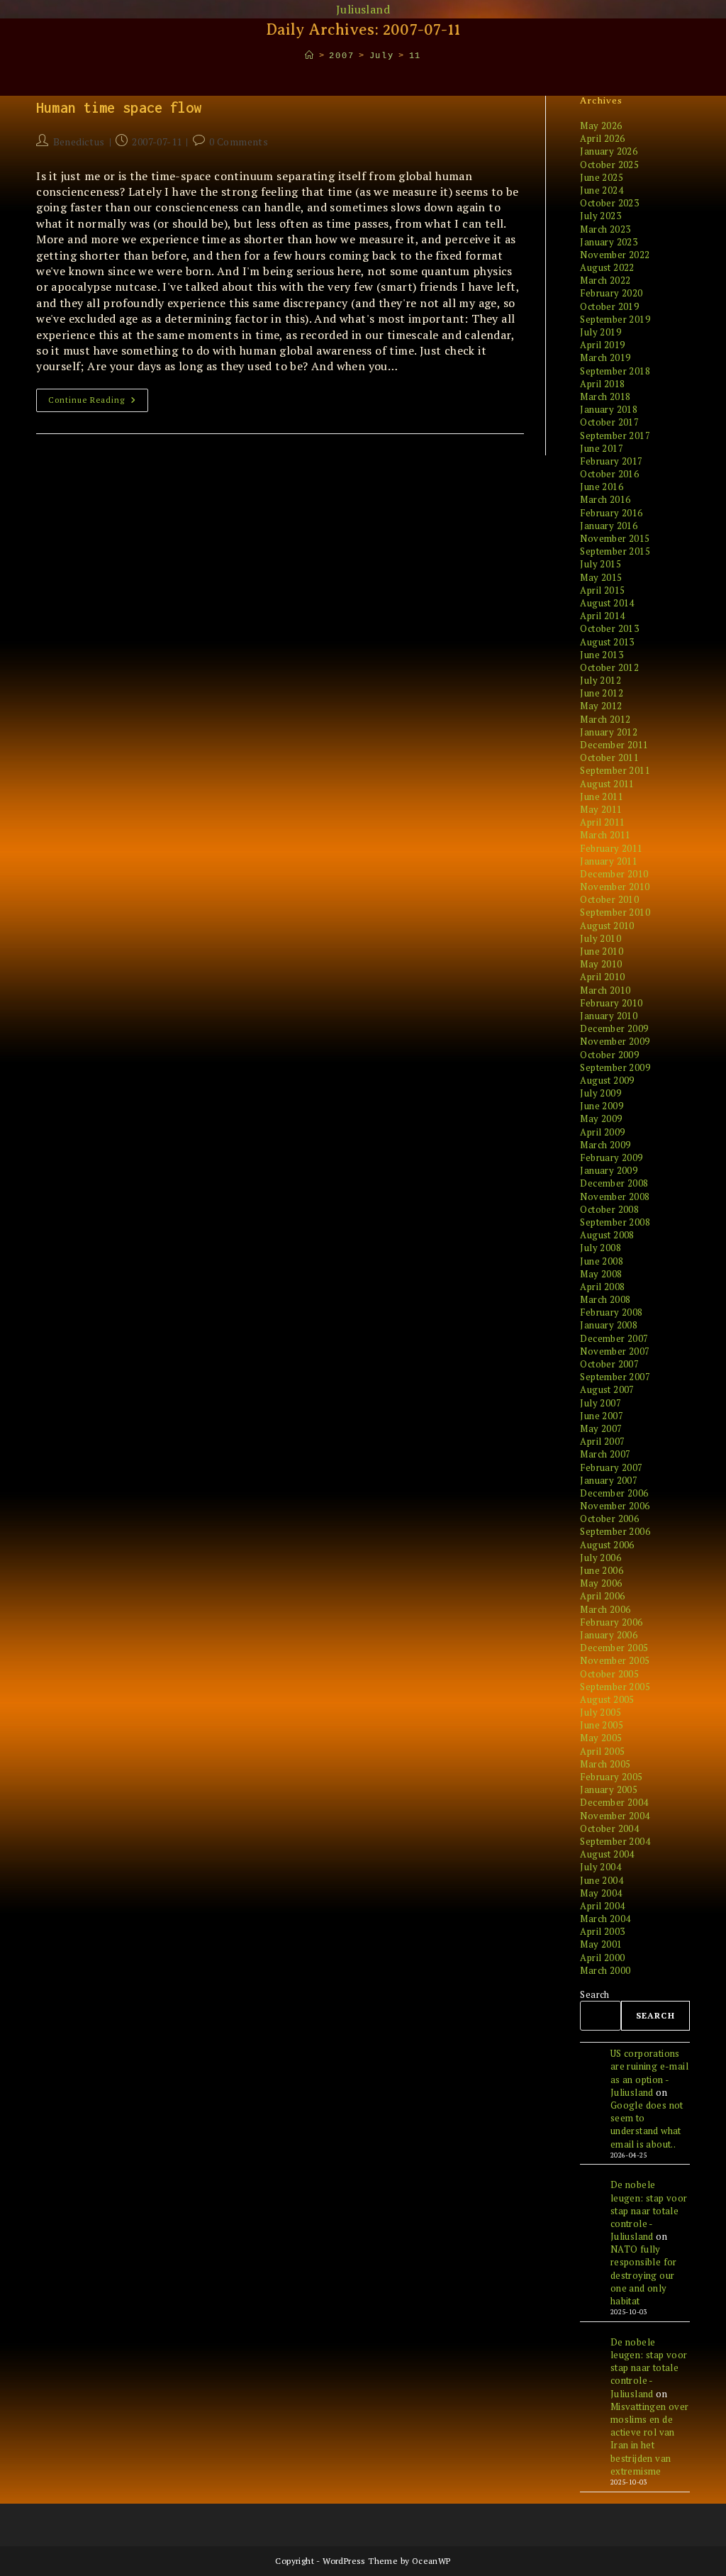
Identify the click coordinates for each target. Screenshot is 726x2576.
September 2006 (615, 1531)
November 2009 (615, 1041)
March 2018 (605, 396)
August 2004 (607, 1854)
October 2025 (609, 165)
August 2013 (607, 642)
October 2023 (609, 203)
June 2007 (602, 1416)
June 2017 (602, 448)
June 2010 (602, 951)
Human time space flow (119, 107)
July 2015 (601, 564)
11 (415, 56)
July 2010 (601, 938)
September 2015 (615, 551)
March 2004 (605, 1919)
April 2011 (602, 822)
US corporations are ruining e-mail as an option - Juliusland (649, 2073)
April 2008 (602, 1287)
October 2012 (609, 667)
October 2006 (609, 1519)
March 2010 (605, 990)
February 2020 (611, 293)
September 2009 (615, 1067)
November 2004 (615, 1816)
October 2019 (609, 306)
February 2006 (611, 1622)
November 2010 (615, 887)
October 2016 (609, 474)
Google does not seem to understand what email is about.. (647, 2125)
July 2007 (601, 1403)
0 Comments (239, 141)
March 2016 (605, 499)
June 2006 (602, 1570)
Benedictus (79, 141)
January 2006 (609, 1635)
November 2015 (615, 538)
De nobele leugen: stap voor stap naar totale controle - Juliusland (649, 2210)
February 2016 (611, 513)
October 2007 (609, 1364)
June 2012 (602, 693)
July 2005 (601, 1712)
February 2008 (611, 1312)
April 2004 (602, 1906)
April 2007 (602, 1441)
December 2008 (614, 1183)
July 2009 (601, 1093)
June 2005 (602, 1725)
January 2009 (609, 1170)
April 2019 (602, 345)
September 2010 (615, 912)
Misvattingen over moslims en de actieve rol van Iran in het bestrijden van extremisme (650, 2439)
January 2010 (609, 1016)
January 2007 (609, 1480)
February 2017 (611, 461)
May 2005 (601, 1738)
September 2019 (615, 319)
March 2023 (605, 229)
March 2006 (605, 1609)
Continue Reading (98, 403)
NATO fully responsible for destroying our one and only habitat (644, 2275)
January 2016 (609, 526)
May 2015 (601, 577)
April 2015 (602, 590)
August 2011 (607, 784)
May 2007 (601, 1428)
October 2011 (609, 757)
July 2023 (601, 216)
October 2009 (609, 1055)
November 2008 (615, 1197)
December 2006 (614, 1493)
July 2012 (601, 680)
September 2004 (615, 1841)
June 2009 (602, 1106)
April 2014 (602, 616)
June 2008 (602, 1261)
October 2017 (609, 422)
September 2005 (615, 1687)
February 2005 (611, 1777)
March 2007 (605, 1454)
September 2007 (615, 1377)
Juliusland (363, 9)
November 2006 (615, 1506)
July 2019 (601, 332)
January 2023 (609, 242)
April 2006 (602, 1596)
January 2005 (609, 1789)
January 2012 (609, 732)
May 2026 (601, 126)
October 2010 (609, 899)
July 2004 (601, 1867)
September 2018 (615, 371)
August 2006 (607, 1545)
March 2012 (605, 719)
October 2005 (609, 1674)
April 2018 (602, 384)
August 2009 (607, 1080)
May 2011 (601, 809)
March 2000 (605, 1970)
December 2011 (614, 745)
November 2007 (615, 1351)
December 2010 (614, 874)
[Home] (310, 56)
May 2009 (601, 1118)
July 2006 (601, 1558)
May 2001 (601, 1944)
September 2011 (615, 770)
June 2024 (602, 190)
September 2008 (615, 1222)
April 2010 (602, 977)
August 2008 (607, 1235)
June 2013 (602, 655)
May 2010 (601, 964)
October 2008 (609, 1209)
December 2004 (614, 1802)
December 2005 (614, 1648)
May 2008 (601, 1274)
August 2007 (607, 1389)
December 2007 (614, 1338)
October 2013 (609, 628)
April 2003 (602, 1931)
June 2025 (602, 177)
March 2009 (605, 1145)
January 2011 (609, 861)
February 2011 (611, 848)
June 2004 (602, 1880)
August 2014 (607, 603)
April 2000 (602, 1958)
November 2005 (615, 1660)
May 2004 (601, 1893)
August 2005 (607, 1699)
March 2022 (605, 280)
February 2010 (611, 1003)
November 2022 (615, 255)
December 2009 (614, 1028)
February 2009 (611, 1157)
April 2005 (602, 1751)
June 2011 (602, 796)
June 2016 (602, 487)
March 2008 (605, 1299)
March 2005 (605, 1764)
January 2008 (609, 1325)
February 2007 (611, 1467)
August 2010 (607, 926)
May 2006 (601, 1583)
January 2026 (609, 151)
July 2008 (601, 1248)
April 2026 (602, 138)
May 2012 (601, 706)
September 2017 (615, 435)
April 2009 (602, 1132)
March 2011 (605, 835)
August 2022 (607, 267)
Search (594, 1994)
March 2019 (605, 357)
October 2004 (609, 1828)
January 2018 (609, 409)
